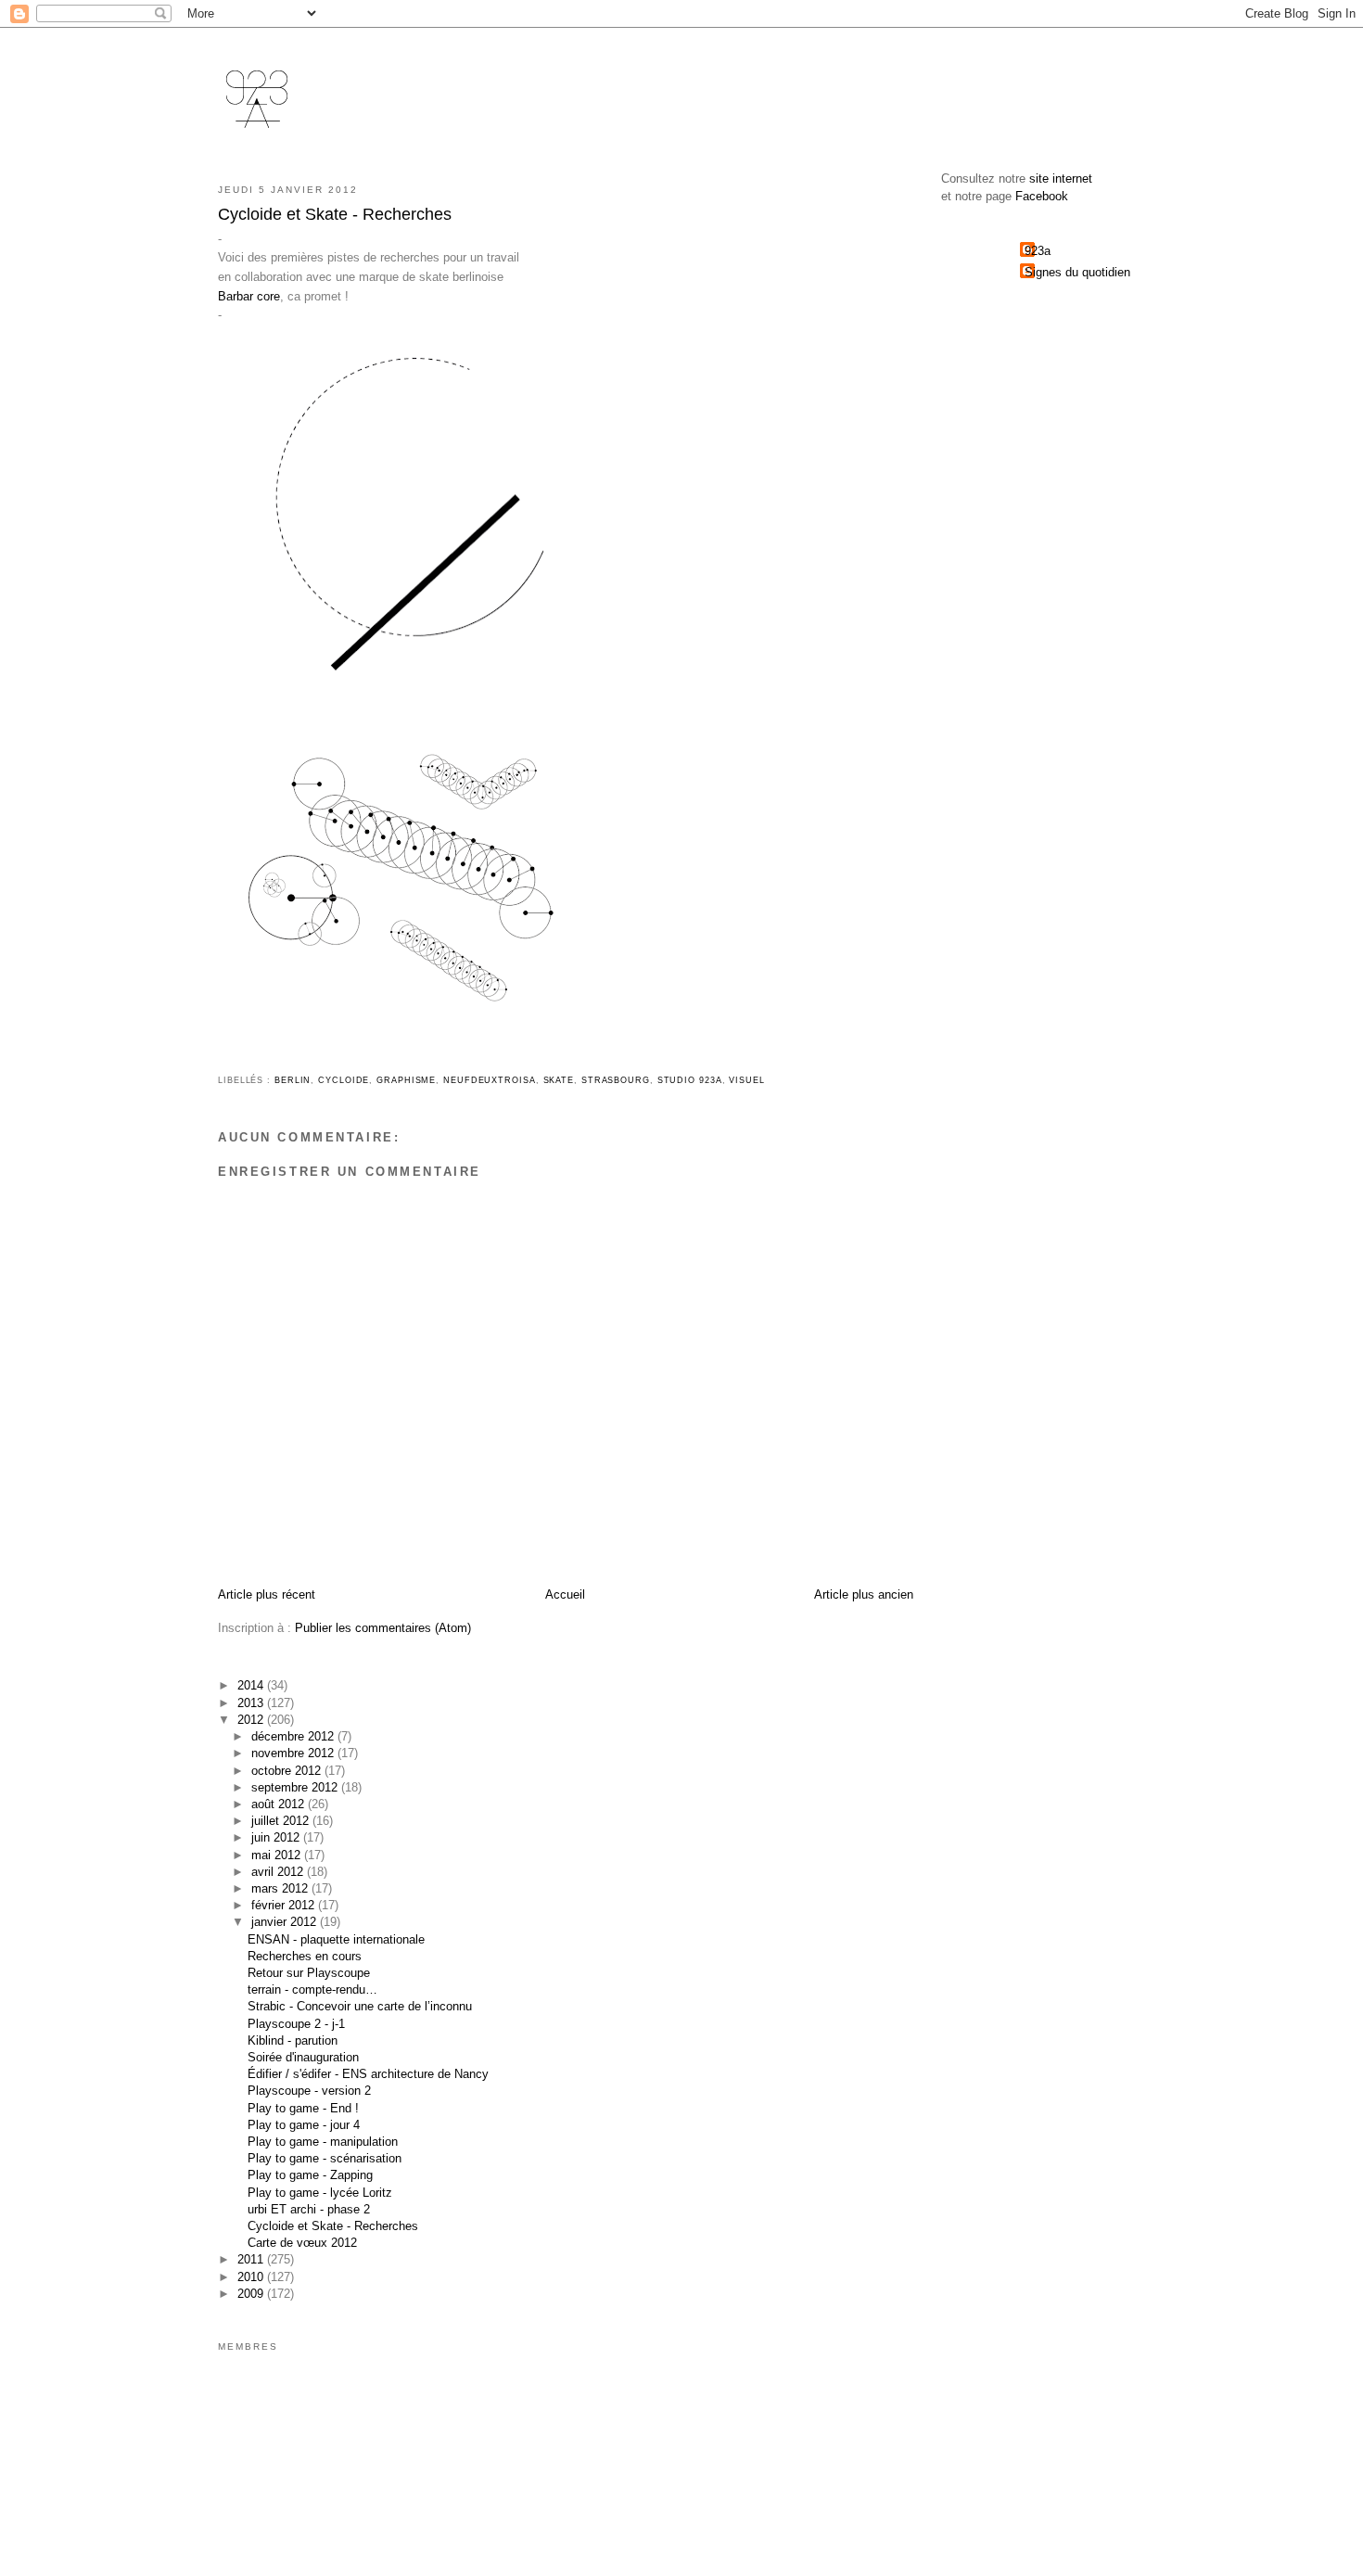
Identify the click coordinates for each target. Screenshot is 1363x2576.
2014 (252, 1685)
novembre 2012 (294, 1753)
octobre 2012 (288, 1771)
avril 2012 (279, 1872)
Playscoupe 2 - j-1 (296, 2024)
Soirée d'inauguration (303, 2057)
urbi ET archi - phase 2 (309, 2209)
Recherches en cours (305, 1956)
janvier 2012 (286, 1922)
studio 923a (690, 1080)
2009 (252, 2294)
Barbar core (249, 296)
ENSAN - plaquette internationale (336, 1939)
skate (559, 1080)
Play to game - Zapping (310, 2175)
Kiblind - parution (293, 2040)
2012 (252, 1720)
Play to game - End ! (303, 2108)
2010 (252, 2277)
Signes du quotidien (1077, 272)
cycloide (344, 1080)
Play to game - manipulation (323, 2142)
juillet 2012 (282, 1821)
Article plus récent (267, 1594)
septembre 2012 (296, 1787)
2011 (252, 2259)
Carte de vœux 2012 (302, 2243)
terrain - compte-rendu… (312, 1989)
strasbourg (616, 1080)
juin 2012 (277, 1837)
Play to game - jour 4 (304, 2125)
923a (1038, 251)
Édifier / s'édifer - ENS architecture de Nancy (368, 2074)
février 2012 (285, 1905)
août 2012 (280, 1804)
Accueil (565, 1594)
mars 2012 (281, 1888)
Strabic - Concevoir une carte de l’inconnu (360, 2006)
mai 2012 (278, 1855)
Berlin (293, 1080)
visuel (746, 1080)
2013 (252, 1703)
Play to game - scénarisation (325, 2158)
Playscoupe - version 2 (309, 2091)
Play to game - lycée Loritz (320, 2193)
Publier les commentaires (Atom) (383, 1628)
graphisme (406, 1080)
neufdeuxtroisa (490, 1080)
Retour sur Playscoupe (309, 1973)
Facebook (1042, 196)
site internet (1061, 179)
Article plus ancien (864, 1594)
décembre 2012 (294, 1736)
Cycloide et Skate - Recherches (333, 2226)
